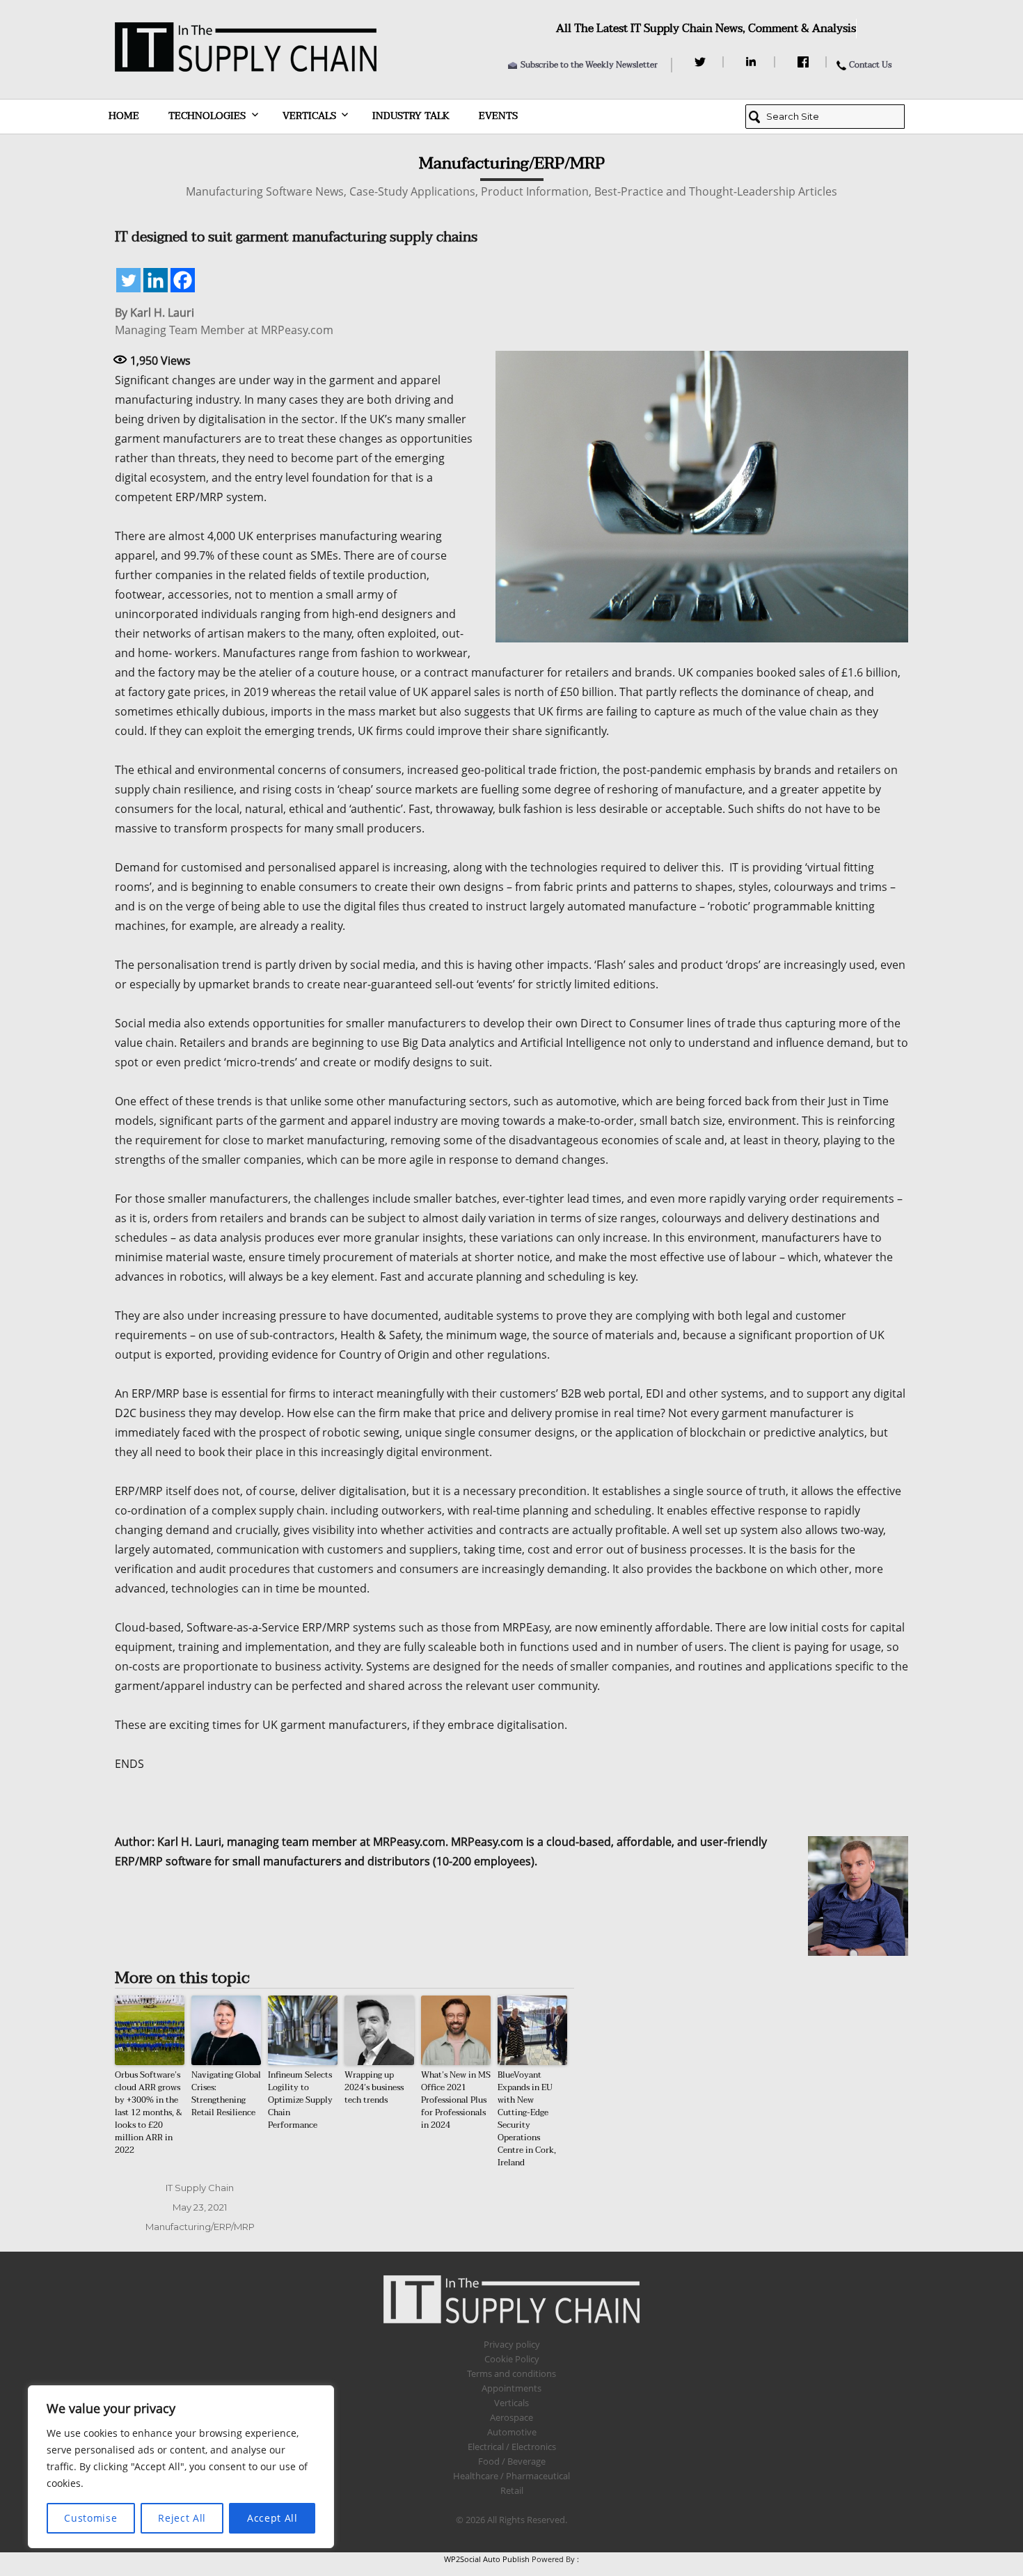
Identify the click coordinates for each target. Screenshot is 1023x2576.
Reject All (182, 2518)
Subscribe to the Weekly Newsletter (589, 65)
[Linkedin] (156, 280)
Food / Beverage (512, 2461)
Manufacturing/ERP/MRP (200, 2227)
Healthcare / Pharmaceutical (511, 2476)
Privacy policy (512, 2344)
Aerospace (511, 2417)
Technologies (207, 116)
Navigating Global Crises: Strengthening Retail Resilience (226, 2094)
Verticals (309, 116)
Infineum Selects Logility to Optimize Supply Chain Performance (300, 2100)
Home (124, 116)
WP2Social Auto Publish (487, 2559)
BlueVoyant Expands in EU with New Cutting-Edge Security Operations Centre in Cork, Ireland (527, 2119)
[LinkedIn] (753, 62)
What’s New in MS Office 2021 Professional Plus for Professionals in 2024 (456, 2100)
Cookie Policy (512, 2359)
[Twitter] (702, 62)
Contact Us (870, 65)
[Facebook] (805, 62)
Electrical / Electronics (512, 2447)
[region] (181, 2467)
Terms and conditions (511, 2373)
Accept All (272, 2518)
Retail (512, 2490)
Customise (90, 2518)
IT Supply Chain (200, 2188)
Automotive (512, 2432)
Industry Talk (411, 116)
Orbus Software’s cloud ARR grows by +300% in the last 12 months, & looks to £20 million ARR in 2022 (149, 2112)
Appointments (511, 2388)
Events (498, 116)
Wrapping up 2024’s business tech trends (374, 2087)
